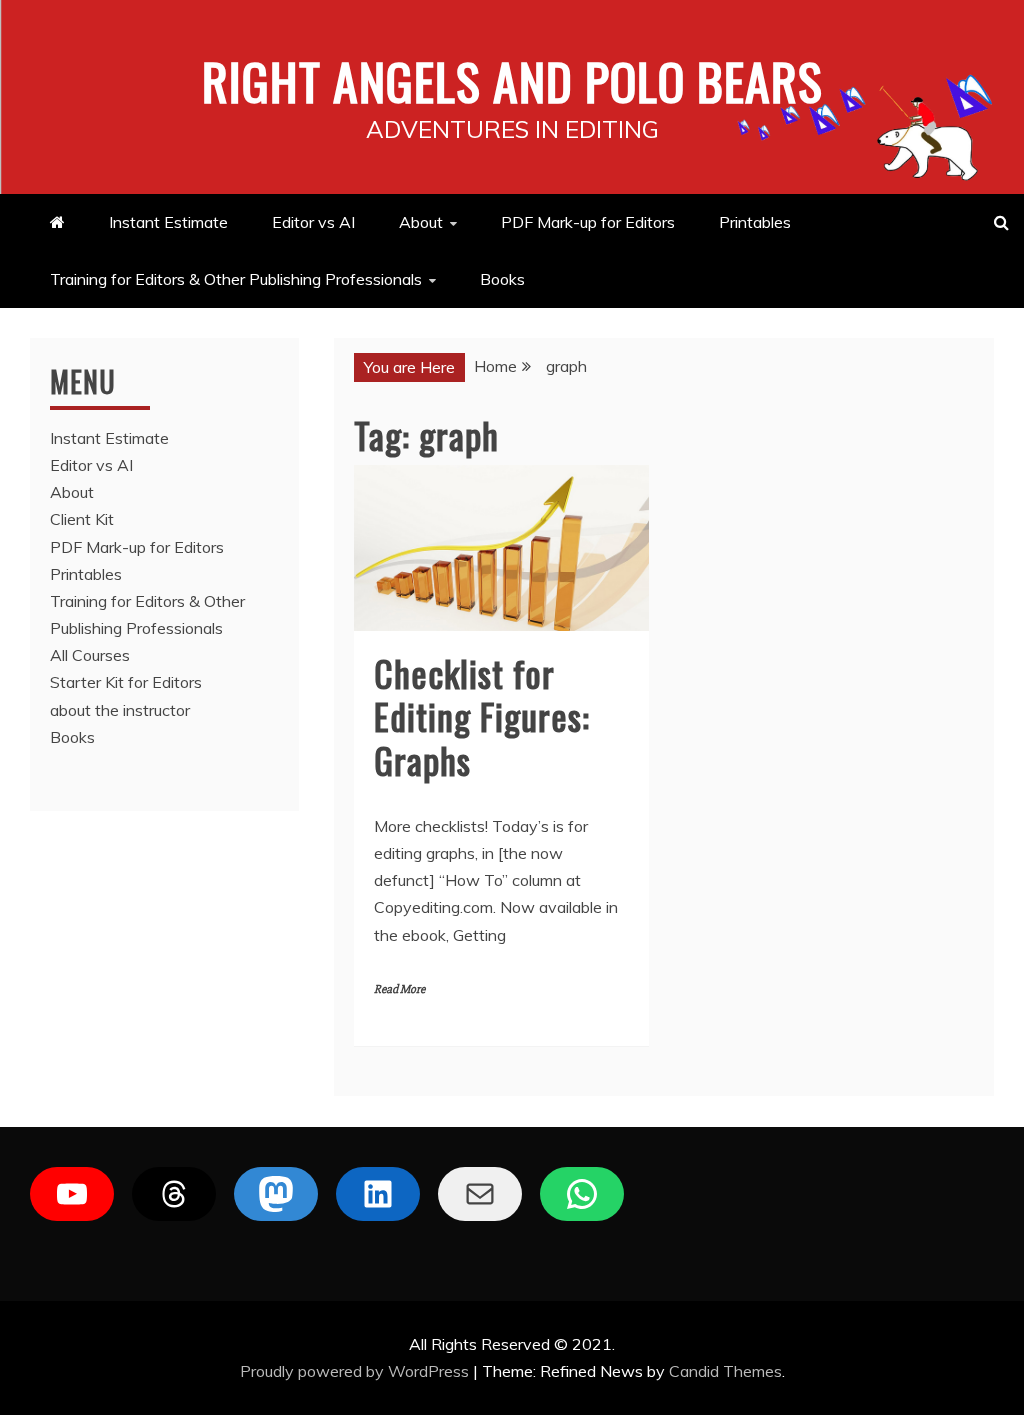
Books (502, 279)
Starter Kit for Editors (126, 682)
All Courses (90, 655)
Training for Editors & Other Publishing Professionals (236, 279)
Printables (755, 222)
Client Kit (82, 519)
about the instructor (120, 710)
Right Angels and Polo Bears (512, 80)
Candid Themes (725, 1371)
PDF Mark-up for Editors (588, 222)
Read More (399, 989)
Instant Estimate (168, 222)
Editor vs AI (313, 222)
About (421, 222)
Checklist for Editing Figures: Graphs (482, 715)
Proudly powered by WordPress (356, 1371)
